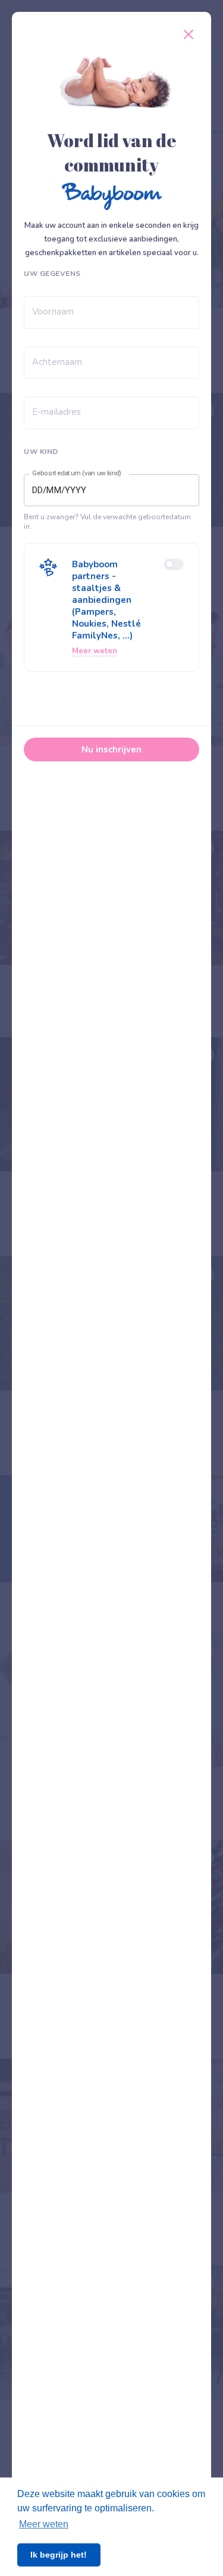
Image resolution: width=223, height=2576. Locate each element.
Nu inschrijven (111, 749)
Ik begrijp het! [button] (59, 2555)
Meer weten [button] (44, 2524)
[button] (111, 607)
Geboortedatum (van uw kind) (77, 474)
